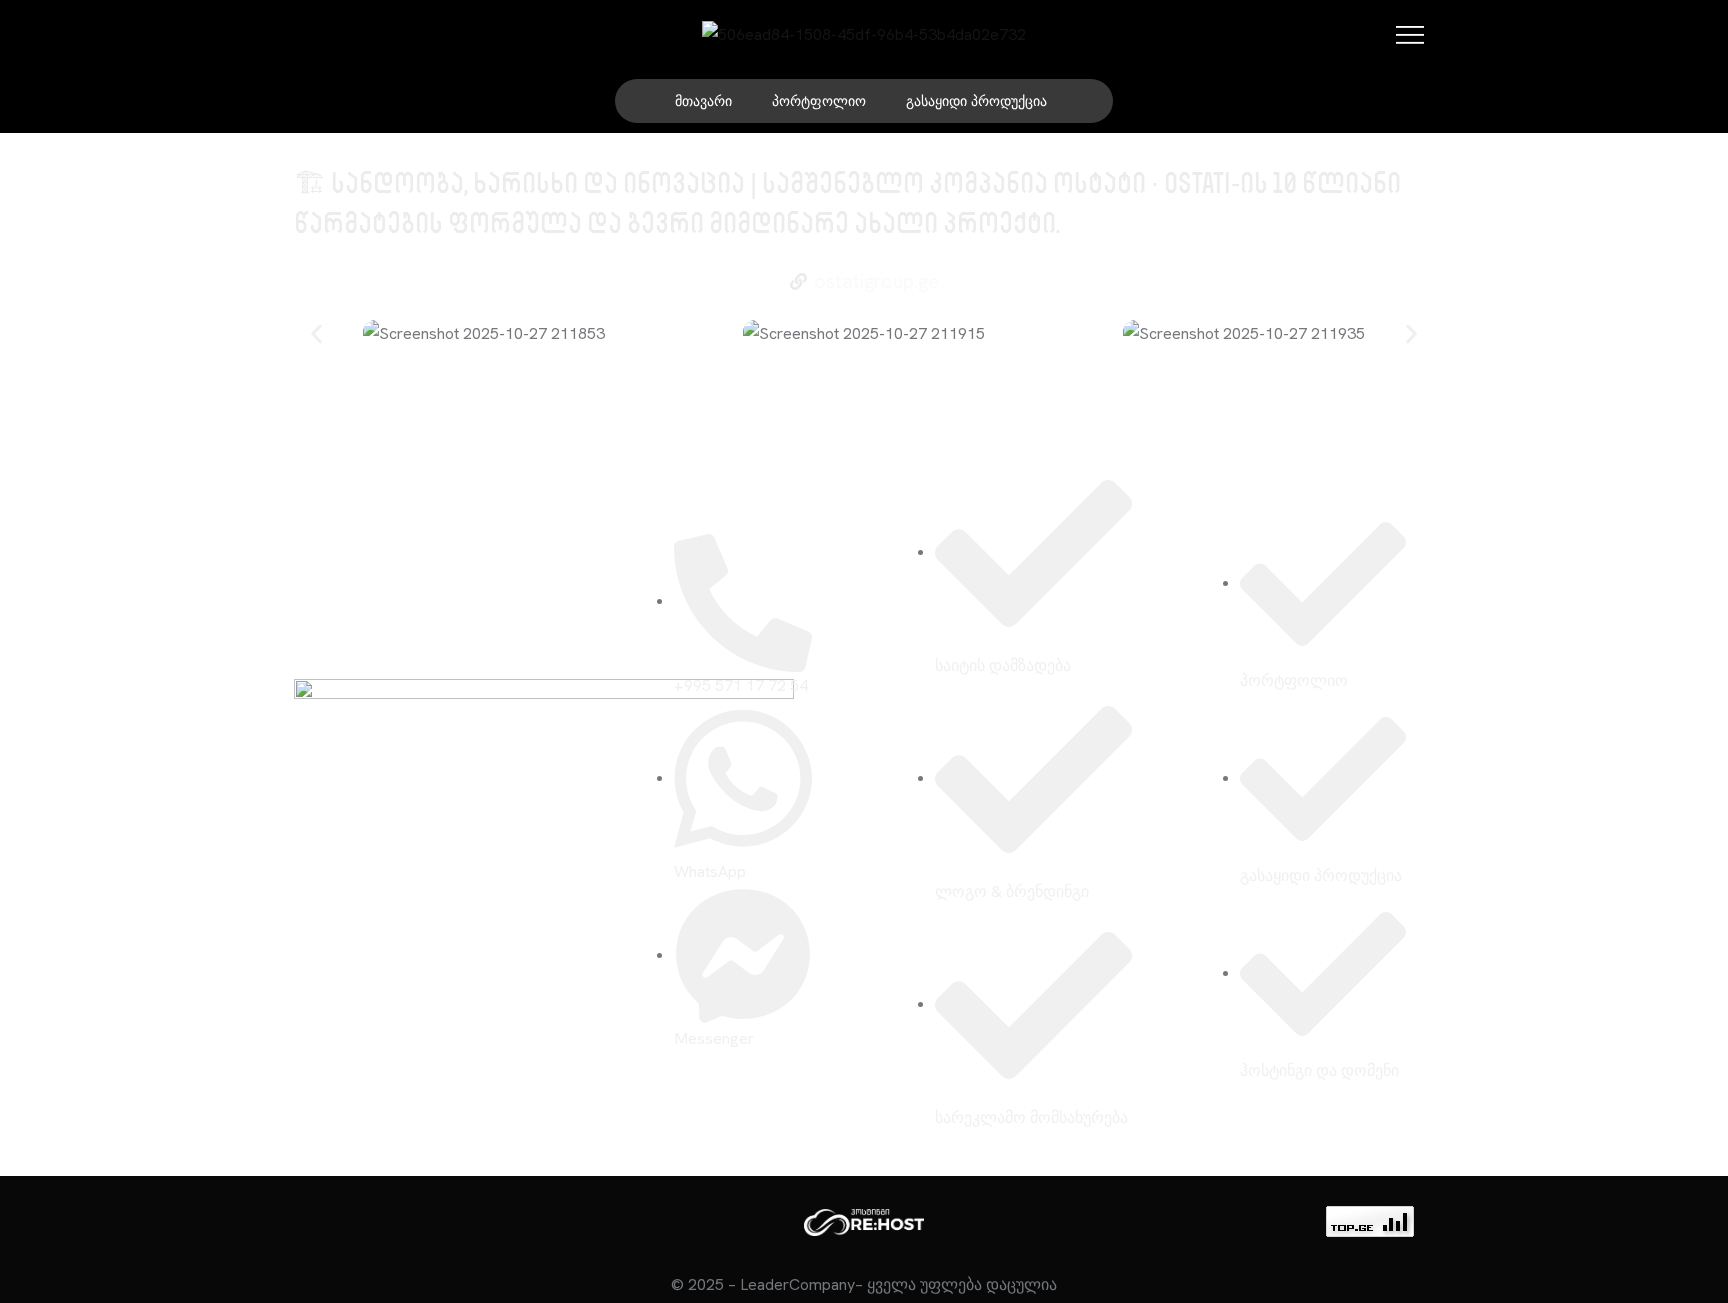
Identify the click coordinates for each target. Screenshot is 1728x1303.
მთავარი (703, 101)
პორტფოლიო (819, 101)
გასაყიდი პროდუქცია (976, 101)
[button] (316, 334)
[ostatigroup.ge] (798, 281)
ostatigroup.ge (876, 281)
